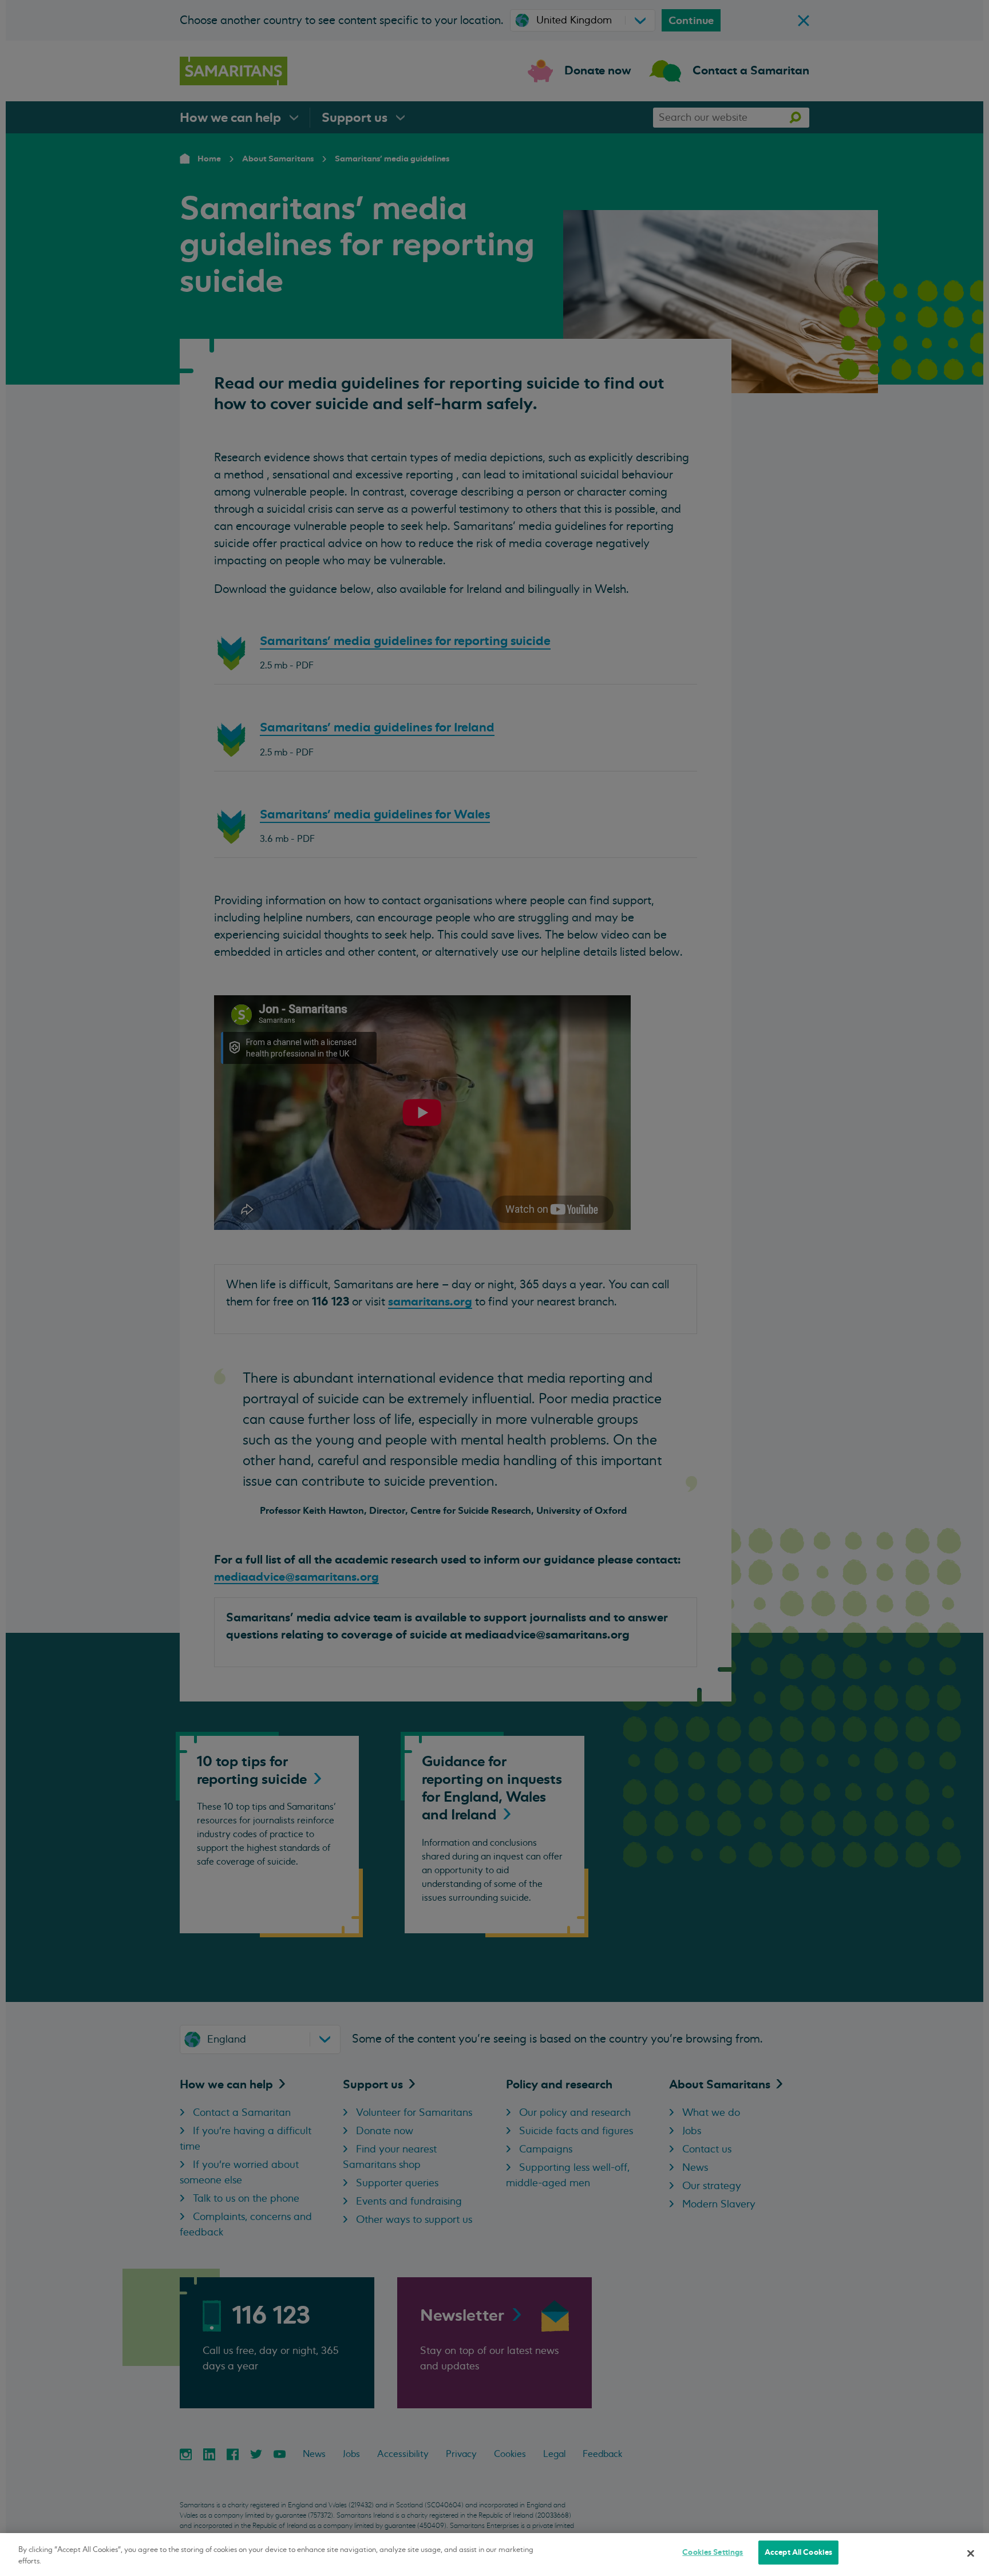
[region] (494, 2555)
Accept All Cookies (798, 2552)
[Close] (971, 2553)
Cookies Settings (713, 2552)
